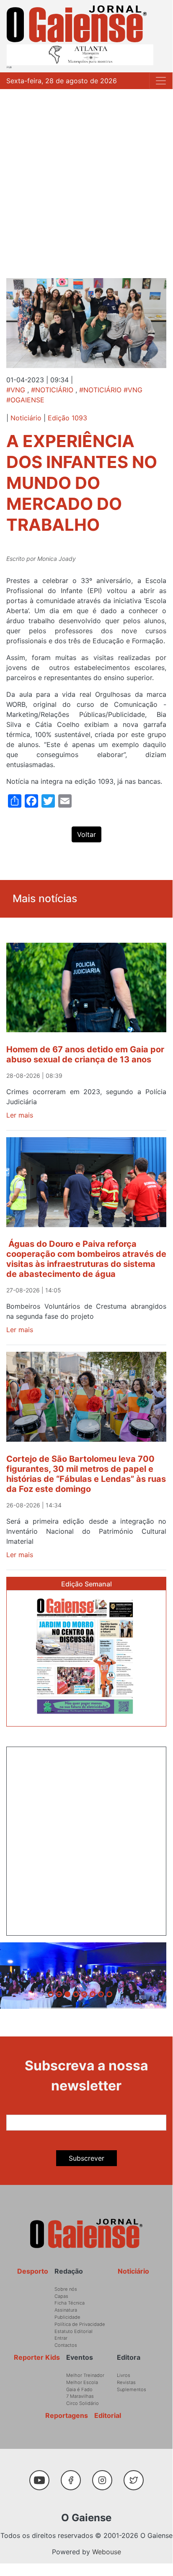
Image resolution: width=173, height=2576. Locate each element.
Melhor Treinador (85, 2375)
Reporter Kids (37, 2357)
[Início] (77, 24)
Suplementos (132, 2389)
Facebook (74, 2476)
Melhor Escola (82, 2382)
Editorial (108, 2415)
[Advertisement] (86, 179)
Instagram (105, 2476)
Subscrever (86, 2158)
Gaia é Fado (79, 2389)
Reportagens (67, 2415)
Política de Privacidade (80, 2324)
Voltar (86, 834)
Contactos (66, 2345)
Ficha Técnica (70, 2303)
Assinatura (66, 2310)
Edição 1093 (67, 418)
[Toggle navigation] (161, 81)
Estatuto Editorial (74, 2331)
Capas (61, 2296)
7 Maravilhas (80, 2396)
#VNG (16, 390)
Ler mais (20, 1115)
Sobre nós (66, 2289)
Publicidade (67, 2317)
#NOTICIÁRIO (52, 390)
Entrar (61, 2338)
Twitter (136, 2476)
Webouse (107, 2552)
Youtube (43, 2476)
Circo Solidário (83, 2403)
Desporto (33, 2271)
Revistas (126, 2382)
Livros (124, 2375)
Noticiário (26, 418)
